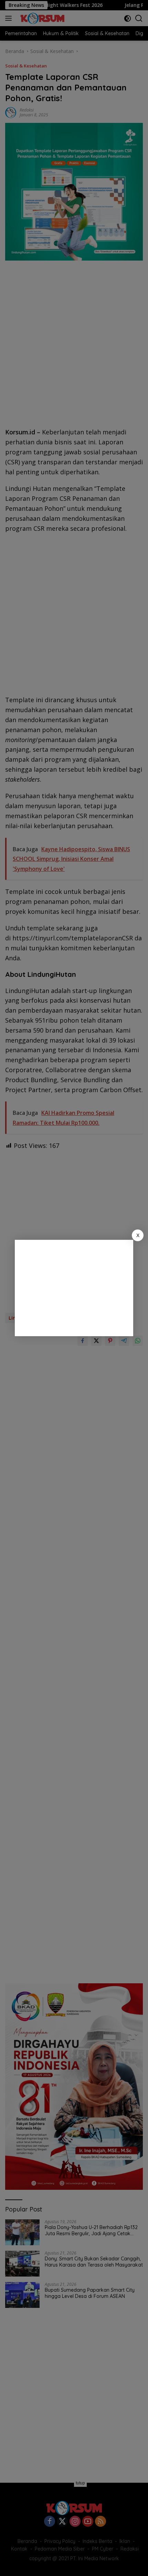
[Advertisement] (74, 1288)
